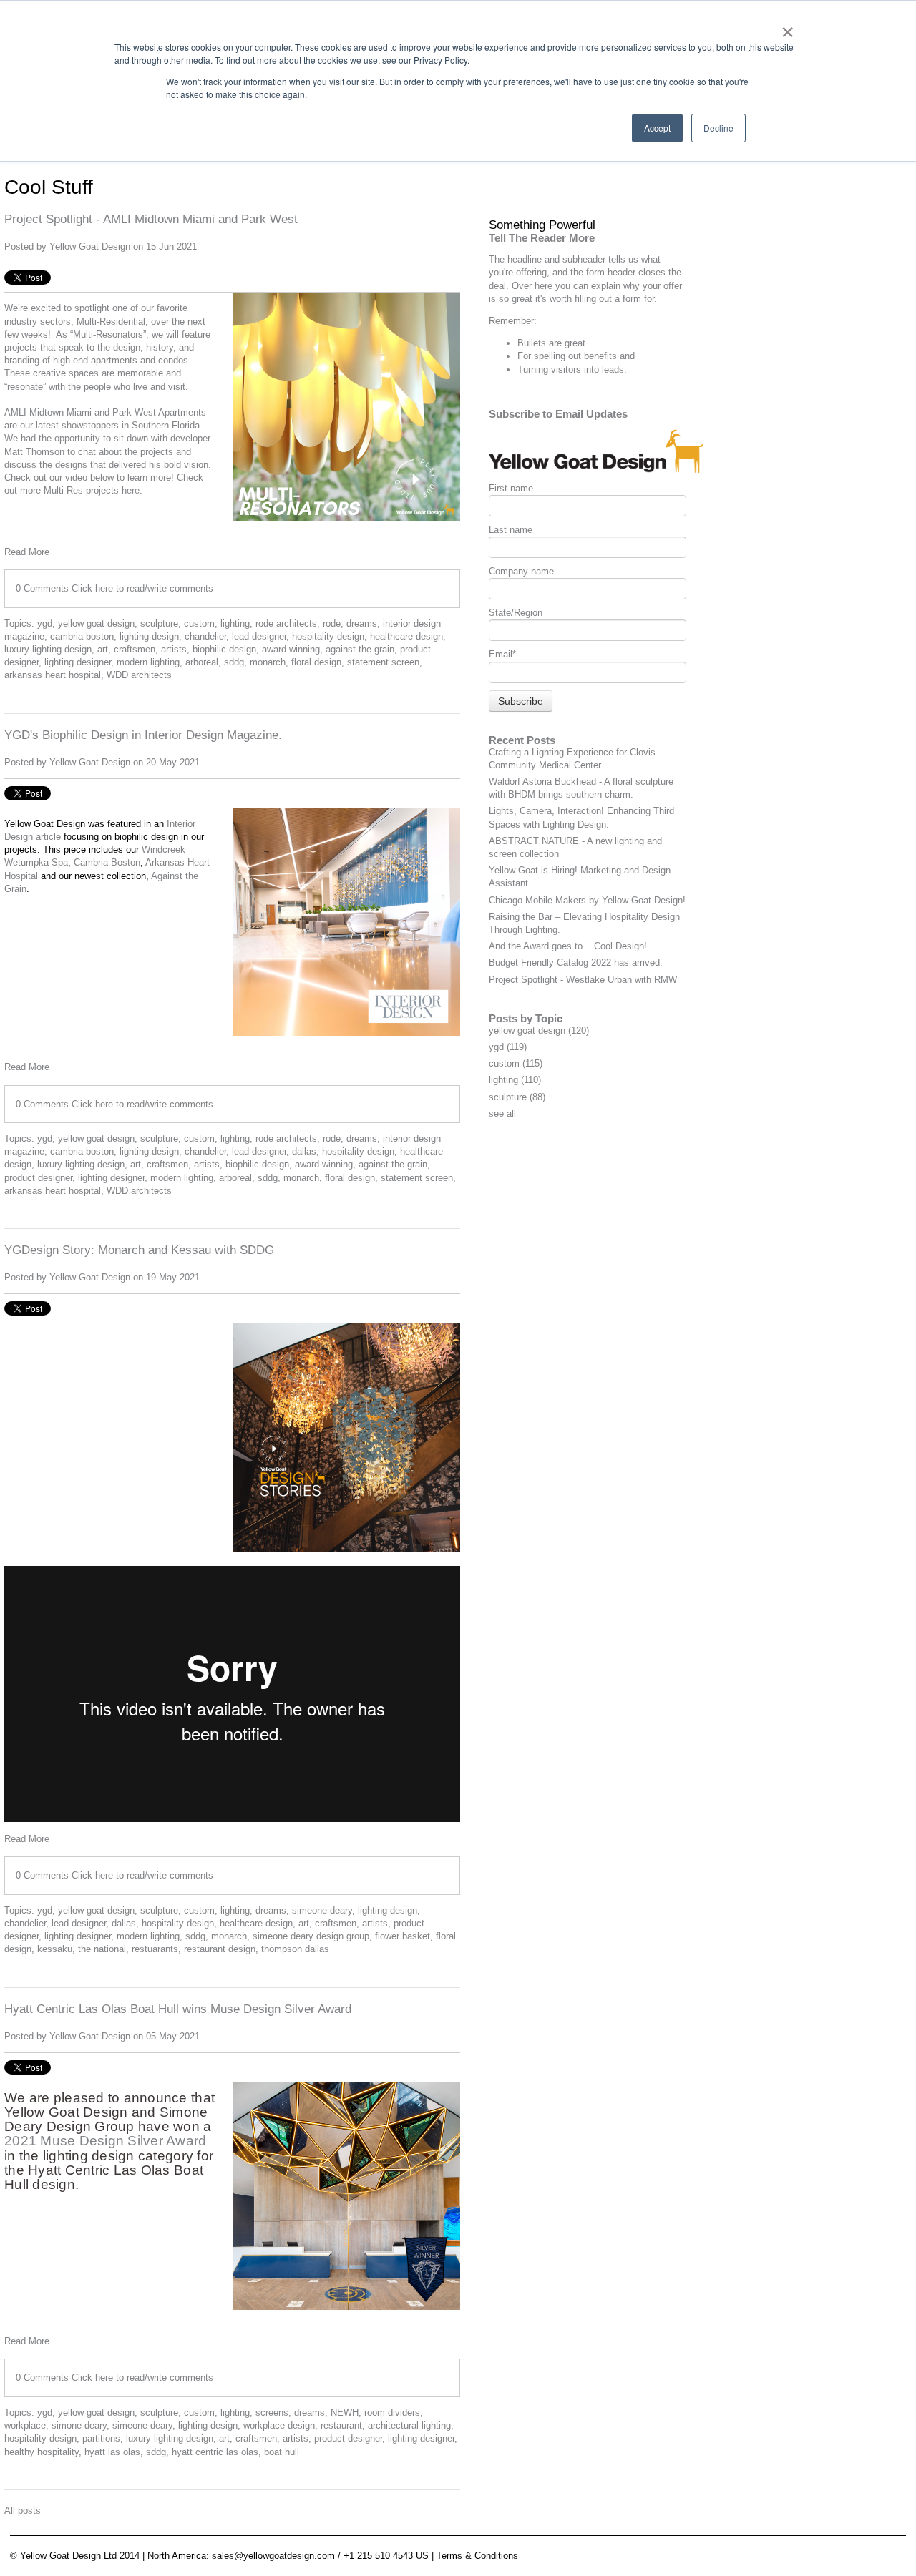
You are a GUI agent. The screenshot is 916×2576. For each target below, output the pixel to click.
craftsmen (135, 649)
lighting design (149, 636)
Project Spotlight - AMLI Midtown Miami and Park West (151, 219)
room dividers (392, 2413)
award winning (291, 649)
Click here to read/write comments (142, 588)
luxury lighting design (48, 649)
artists (174, 649)
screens (272, 2413)
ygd (45, 623)
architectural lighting (409, 2425)
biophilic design (224, 649)
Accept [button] (657, 128)
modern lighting (148, 662)
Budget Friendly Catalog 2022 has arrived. (576, 963)
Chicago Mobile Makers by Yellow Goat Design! (587, 900)
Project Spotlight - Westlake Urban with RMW (583, 980)
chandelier (205, 636)
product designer (38, 1178)
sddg (234, 662)
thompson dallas (295, 1949)
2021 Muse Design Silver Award (106, 2141)
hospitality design (328, 636)
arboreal (202, 662)
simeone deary (322, 1910)
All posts (23, 2511)
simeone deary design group (311, 1936)
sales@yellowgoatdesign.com (273, 2556)
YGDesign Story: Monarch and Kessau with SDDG (139, 1250)
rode (332, 623)
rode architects (286, 623)
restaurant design (220, 1949)
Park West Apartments (159, 412)
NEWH (345, 2413)
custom (199, 623)
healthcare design (406, 636)
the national (102, 1949)
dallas (304, 1151)
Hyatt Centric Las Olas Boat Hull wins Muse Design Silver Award (178, 2009)
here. (132, 490)
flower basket (403, 1936)
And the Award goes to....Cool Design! (568, 946)
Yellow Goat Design (90, 246)
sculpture (159, 623)
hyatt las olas (112, 2452)
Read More (27, 552)
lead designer (259, 636)
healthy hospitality (42, 2452)
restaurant (341, 2425)
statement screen (383, 662)
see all (502, 1113)
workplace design (279, 2425)
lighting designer (78, 662)
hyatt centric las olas (215, 2452)
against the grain (360, 649)
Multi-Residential (111, 322)
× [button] (788, 27)
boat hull (282, 2452)
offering (531, 272)
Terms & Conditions (477, 2556)
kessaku (55, 1949)
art (103, 649)
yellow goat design (96, 623)
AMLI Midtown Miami (49, 412)
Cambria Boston (107, 862)
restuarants (155, 1949)
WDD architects (139, 675)
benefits (600, 356)
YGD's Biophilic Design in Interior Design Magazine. (143, 735)
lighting (235, 623)
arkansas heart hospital (53, 675)
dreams (362, 623)
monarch (268, 662)
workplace (25, 2425)
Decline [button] (718, 128)
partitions (101, 2438)
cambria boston (82, 636)
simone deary (79, 2425)
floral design (316, 662)
